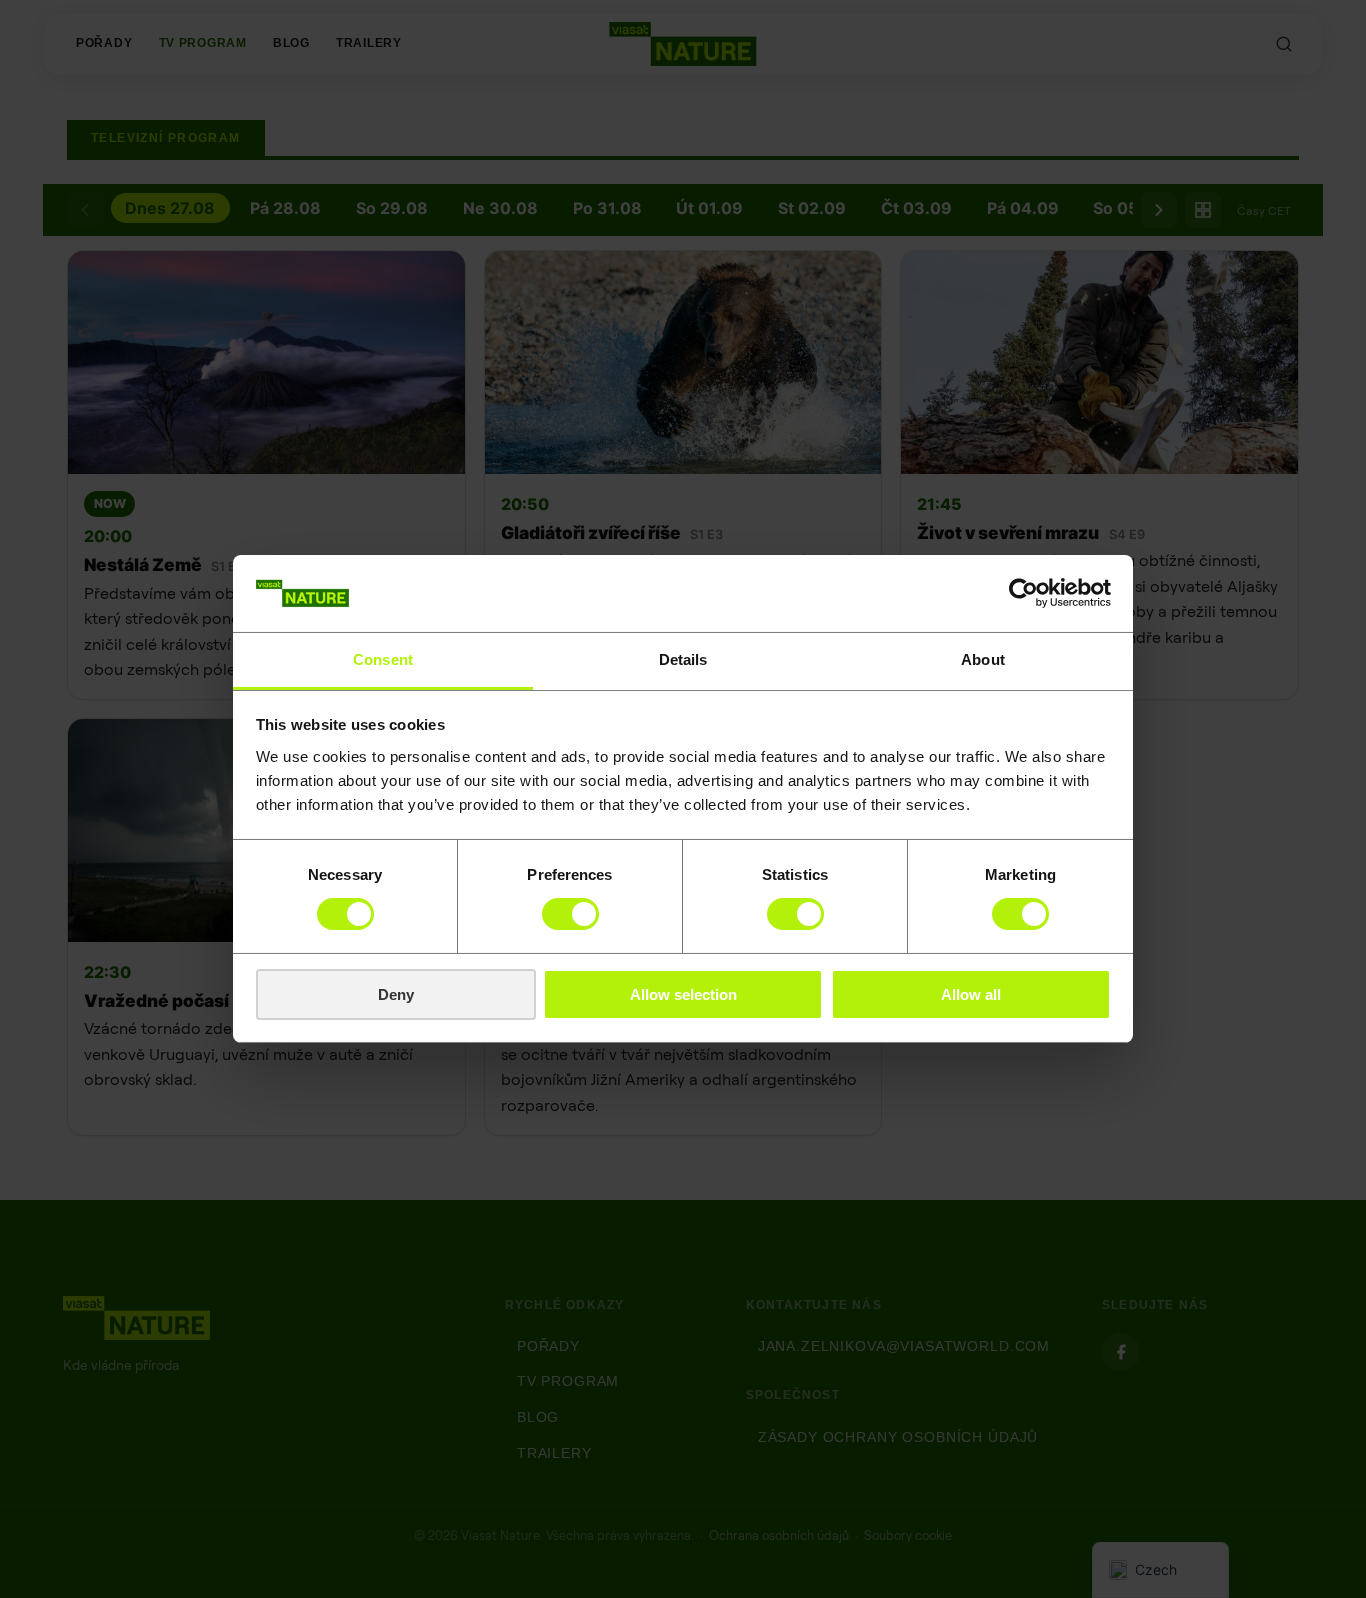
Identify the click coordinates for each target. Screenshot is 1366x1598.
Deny (396, 994)
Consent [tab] (383, 659)
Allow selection (683, 994)
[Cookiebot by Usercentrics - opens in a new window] (1023, 593)
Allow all (971, 994)
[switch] (570, 914)
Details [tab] (683, 659)
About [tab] (983, 659)
